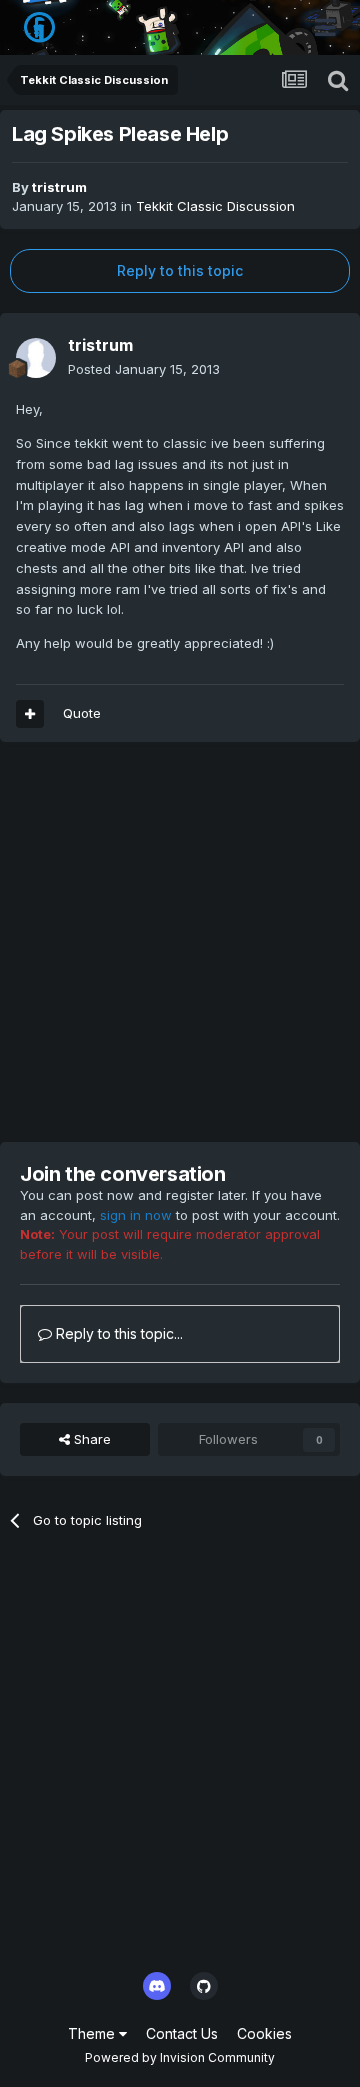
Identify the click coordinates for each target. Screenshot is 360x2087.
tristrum (59, 187)
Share (90, 1439)
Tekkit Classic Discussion (215, 206)
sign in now (136, 1215)
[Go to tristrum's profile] (36, 358)
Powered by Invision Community (180, 2057)
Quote (82, 713)
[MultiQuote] (30, 714)
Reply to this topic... (117, 1333)
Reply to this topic (180, 270)
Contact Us (182, 2033)
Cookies (264, 2033)
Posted (144, 369)
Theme (93, 2033)
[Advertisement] (180, 942)
